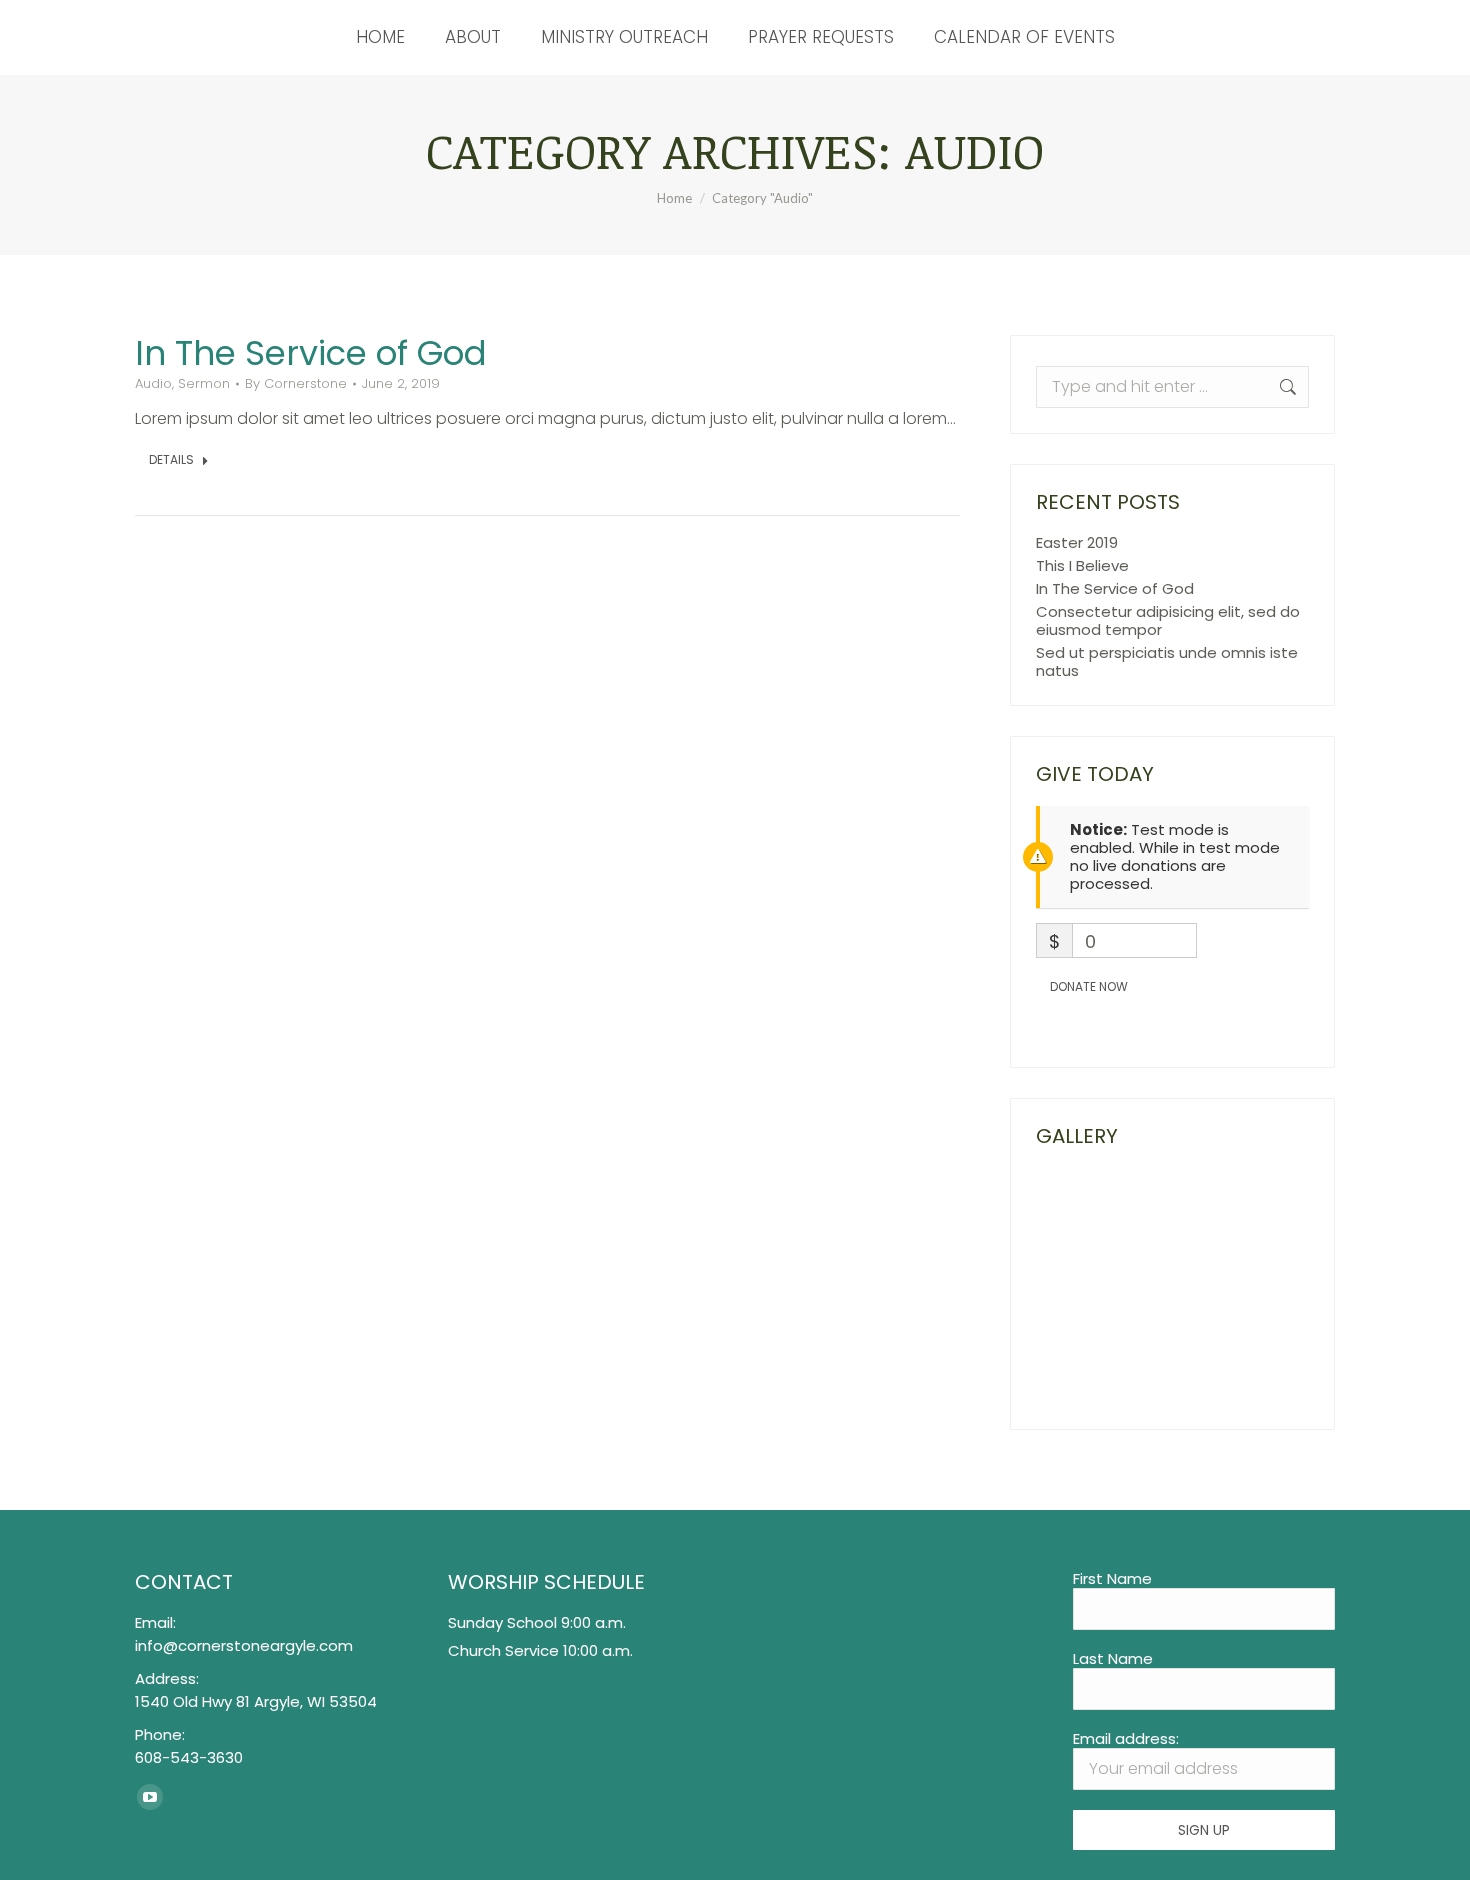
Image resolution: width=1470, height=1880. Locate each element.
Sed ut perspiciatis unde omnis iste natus (1167, 662)
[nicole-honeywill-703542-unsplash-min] (1151, 1211)
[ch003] (1074, 1288)
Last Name (1113, 1658)
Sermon (204, 384)
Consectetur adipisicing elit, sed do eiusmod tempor (1168, 621)
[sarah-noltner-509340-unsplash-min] (1074, 1211)
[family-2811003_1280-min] (1074, 1365)
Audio (153, 384)
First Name (1112, 1578)
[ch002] (1228, 1288)
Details (171, 459)
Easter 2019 (1077, 543)
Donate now (1089, 986)
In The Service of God (311, 353)
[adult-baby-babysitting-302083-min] (1151, 1365)
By (296, 384)
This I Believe (1082, 566)
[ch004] (1228, 1211)
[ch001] (1151, 1288)
